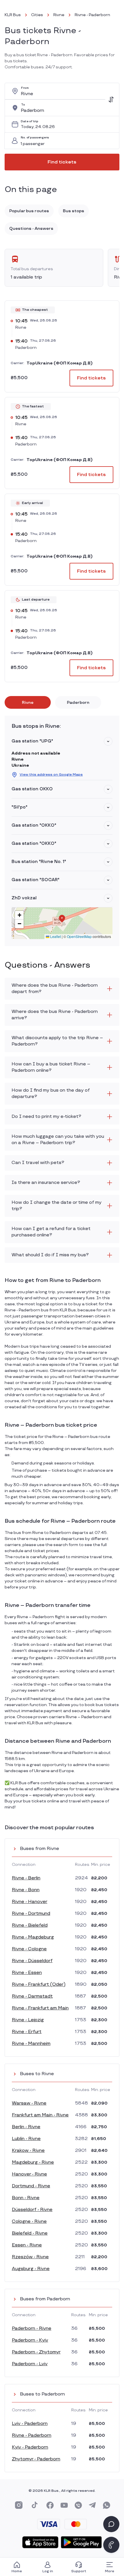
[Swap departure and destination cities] (111, 99)
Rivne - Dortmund (31, 1914)
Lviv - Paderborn (30, 2424)
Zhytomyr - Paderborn (36, 2459)
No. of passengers (35, 138)
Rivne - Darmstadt (32, 1996)
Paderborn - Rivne (32, 2328)
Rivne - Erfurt (27, 2032)
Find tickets (62, 162)
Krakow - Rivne (28, 2151)
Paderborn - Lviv (30, 2364)
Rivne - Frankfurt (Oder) (39, 1984)
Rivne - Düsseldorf (32, 1961)
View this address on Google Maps (51, 775)
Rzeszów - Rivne (30, 2257)
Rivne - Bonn (26, 1890)
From (25, 88)
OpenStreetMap (79, 936)
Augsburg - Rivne (31, 2269)
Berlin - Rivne (26, 2127)
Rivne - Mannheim (31, 2044)
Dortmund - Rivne (31, 2186)
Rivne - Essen (27, 1973)
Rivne (59, 15)
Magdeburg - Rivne (33, 2162)
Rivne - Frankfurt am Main (40, 2008)
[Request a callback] (111, 2545)
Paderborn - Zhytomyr (36, 2352)
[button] (108, 741)
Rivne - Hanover (30, 1902)
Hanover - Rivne (29, 2174)
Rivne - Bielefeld (30, 1925)
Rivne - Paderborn (32, 2435)
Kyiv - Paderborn (30, 2447)
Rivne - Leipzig (28, 2020)
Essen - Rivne (27, 2245)
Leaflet (55, 936)
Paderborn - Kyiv (30, 2340)
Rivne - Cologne (29, 1949)
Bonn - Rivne (26, 2198)
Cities (37, 15)
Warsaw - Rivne (29, 2103)
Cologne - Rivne (29, 2221)
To (23, 105)
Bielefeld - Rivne (30, 2233)
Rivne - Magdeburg (33, 1937)
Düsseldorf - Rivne (32, 2210)
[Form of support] (111, 2524)
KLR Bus (13, 15)
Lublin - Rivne (26, 2139)
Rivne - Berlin (26, 1878)
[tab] (28, 702)
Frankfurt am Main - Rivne (40, 2115)
